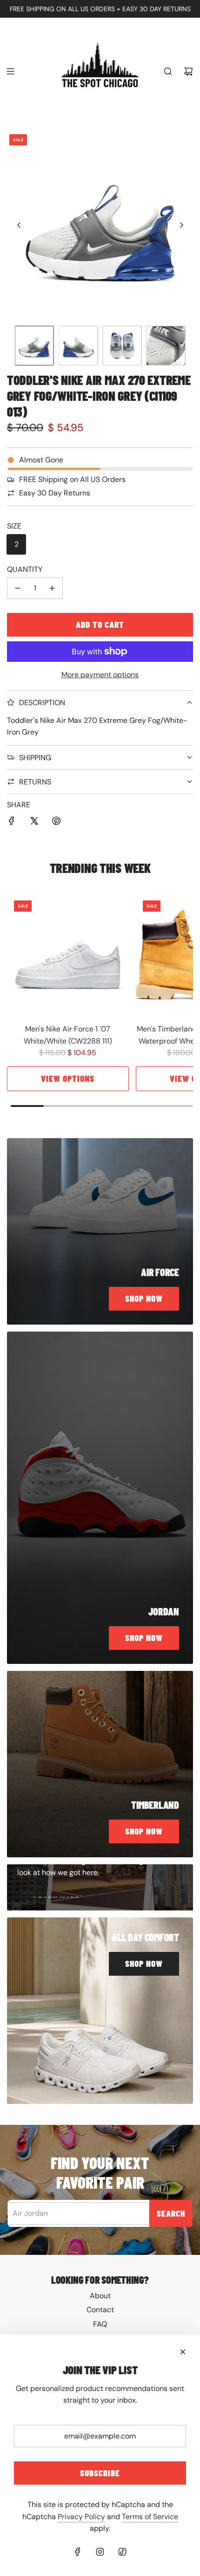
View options (68, 1078)
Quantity (25, 569)
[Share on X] (34, 823)
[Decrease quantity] (18, 588)
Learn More (57, 1896)
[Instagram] (100, 2552)
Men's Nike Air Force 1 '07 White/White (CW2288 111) (68, 1035)
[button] (19, 225)
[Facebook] (78, 2552)
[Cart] (188, 71)
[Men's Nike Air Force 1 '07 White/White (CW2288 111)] (68, 955)
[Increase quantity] (52, 588)
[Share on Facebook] (12, 823)
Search (171, 2213)
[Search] (168, 71)
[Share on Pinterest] (56, 823)
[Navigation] (10, 71)
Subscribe (100, 2473)
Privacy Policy (81, 2517)
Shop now (144, 1298)
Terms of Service (150, 2517)
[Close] (183, 2352)
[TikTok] (122, 2552)
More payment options (100, 675)
